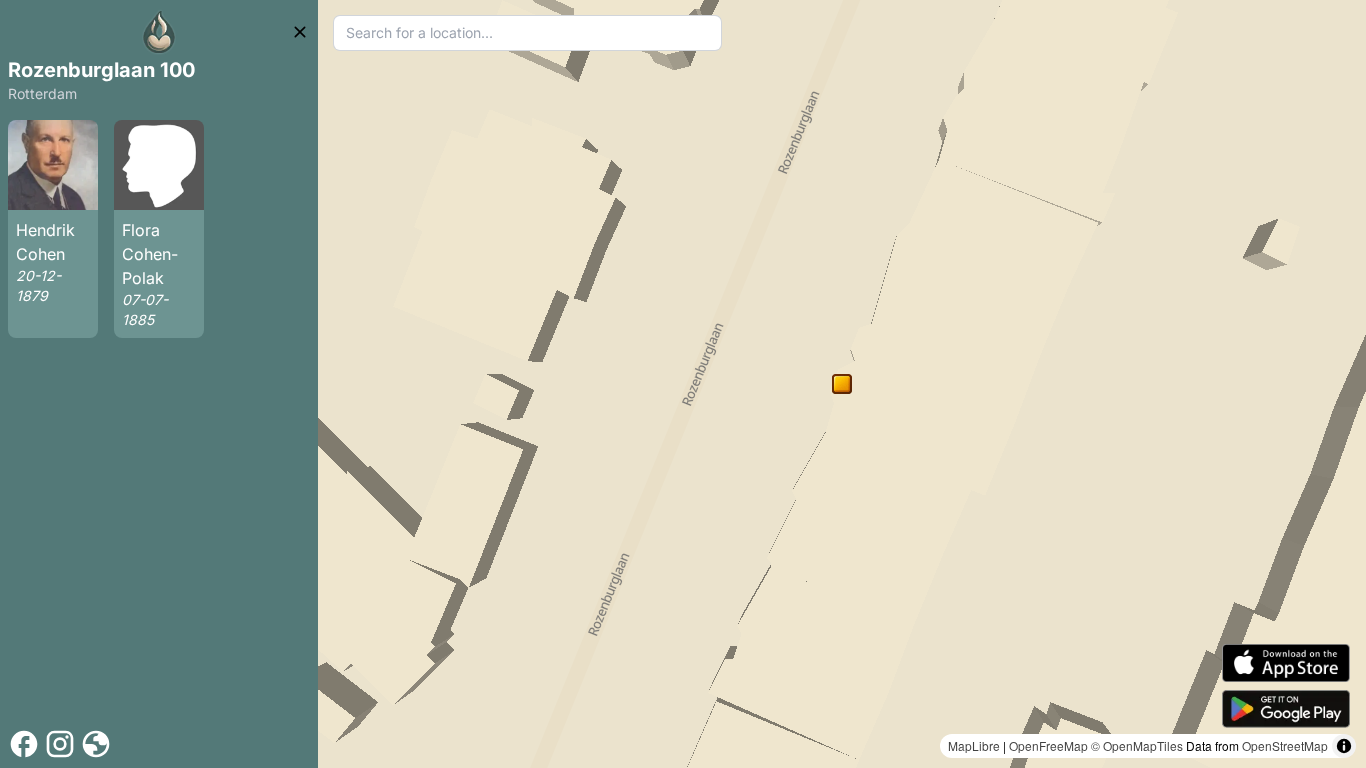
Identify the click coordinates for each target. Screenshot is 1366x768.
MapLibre (974, 745)
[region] (842, 384)
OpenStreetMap (1285, 745)
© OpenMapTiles (1137, 745)
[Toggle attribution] (1344, 746)
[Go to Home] (159, 32)
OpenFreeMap (1048, 745)
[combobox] (527, 33)
